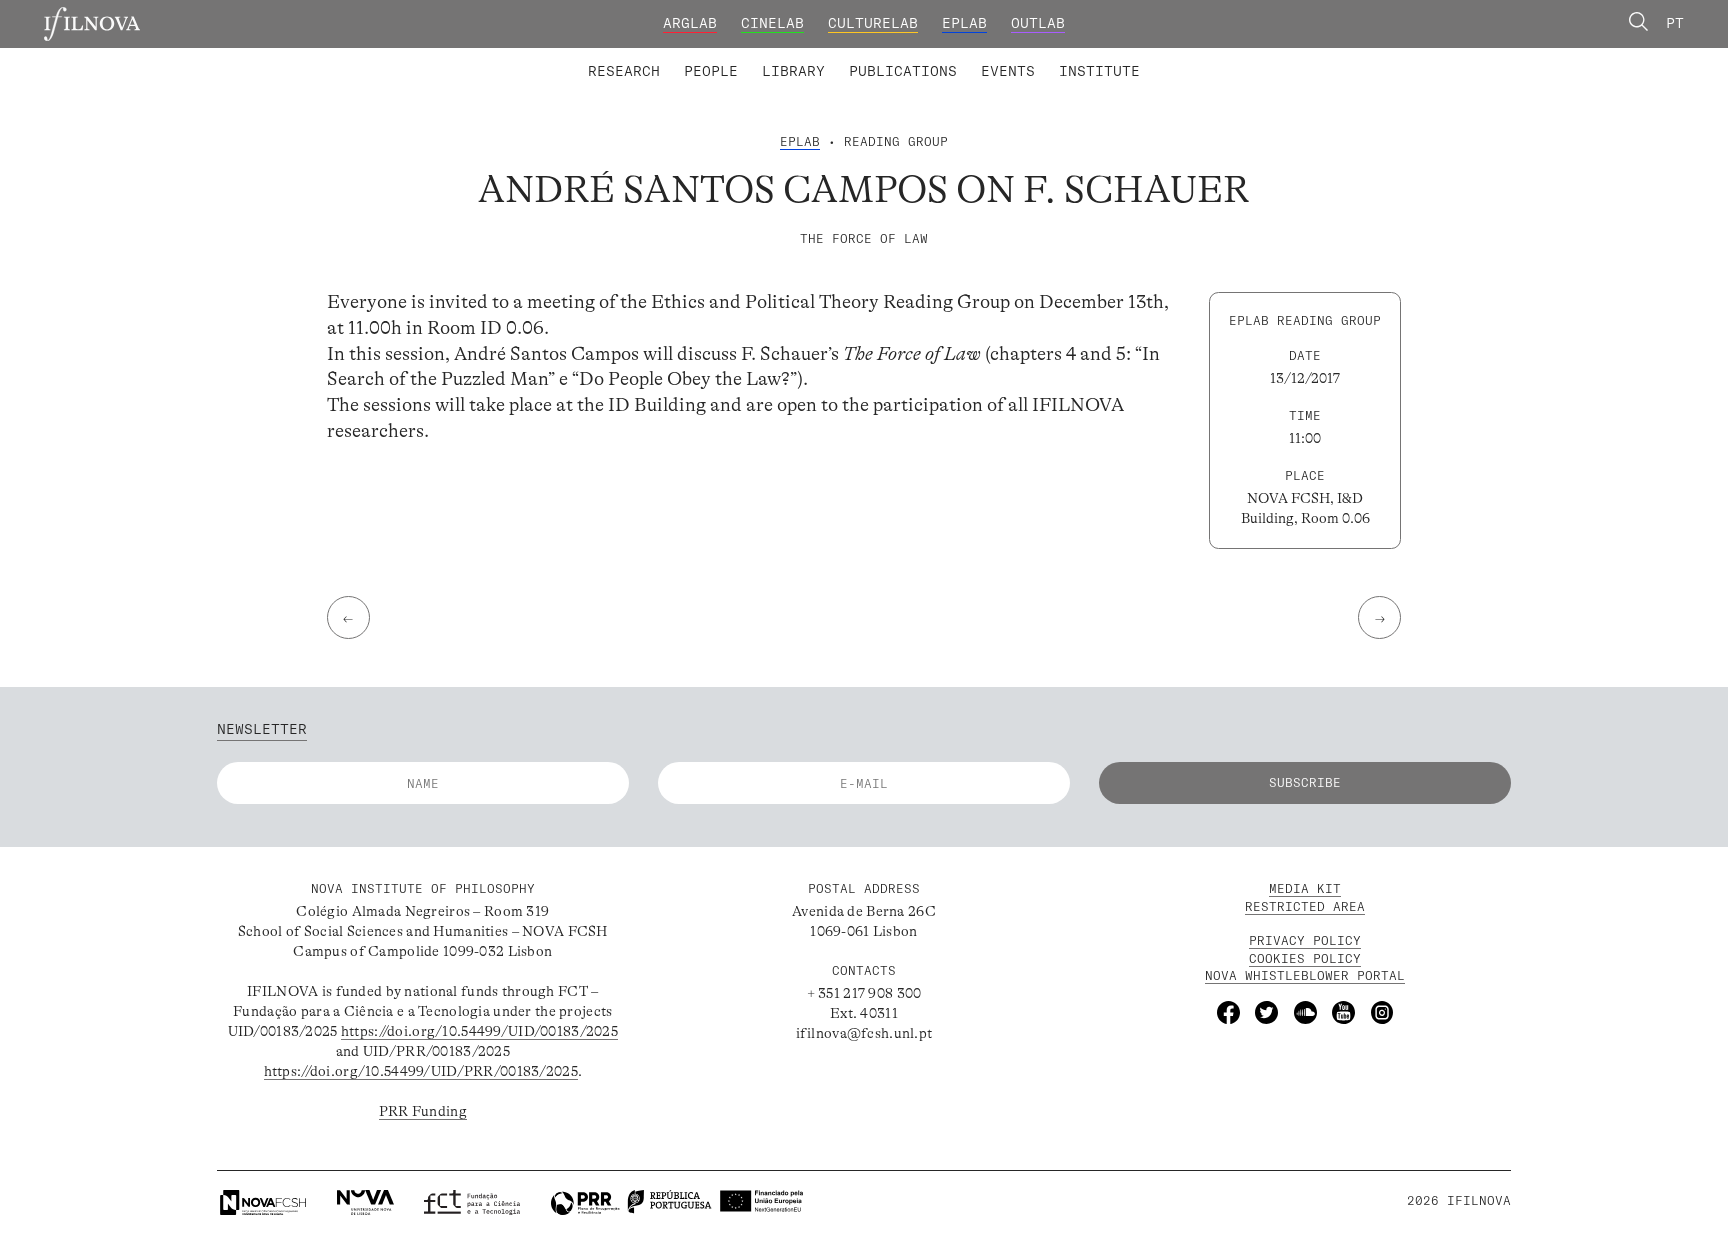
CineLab (772, 23)
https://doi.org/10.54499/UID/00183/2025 (479, 1031)
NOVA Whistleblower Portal (1305, 975)
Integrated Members (655, 58)
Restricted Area (1305, 906)
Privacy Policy (1305, 940)
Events (1008, 71)
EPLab (964, 23)
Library (793, 71)
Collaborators (814, 58)
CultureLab (873, 23)
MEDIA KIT (1305, 888)
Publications (903, 71)
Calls (1179, 58)
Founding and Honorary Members (1023, 58)
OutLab (1038, 23)
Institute (1099, 71)
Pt (1675, 23)
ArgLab (690, 23)
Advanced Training (1059, 58)
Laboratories (580, 58)
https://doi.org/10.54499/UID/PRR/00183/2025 (421, 1071)
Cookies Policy (1305, 958)
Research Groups (895, 58)
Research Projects (731, 58)
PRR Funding (423, 1111)
